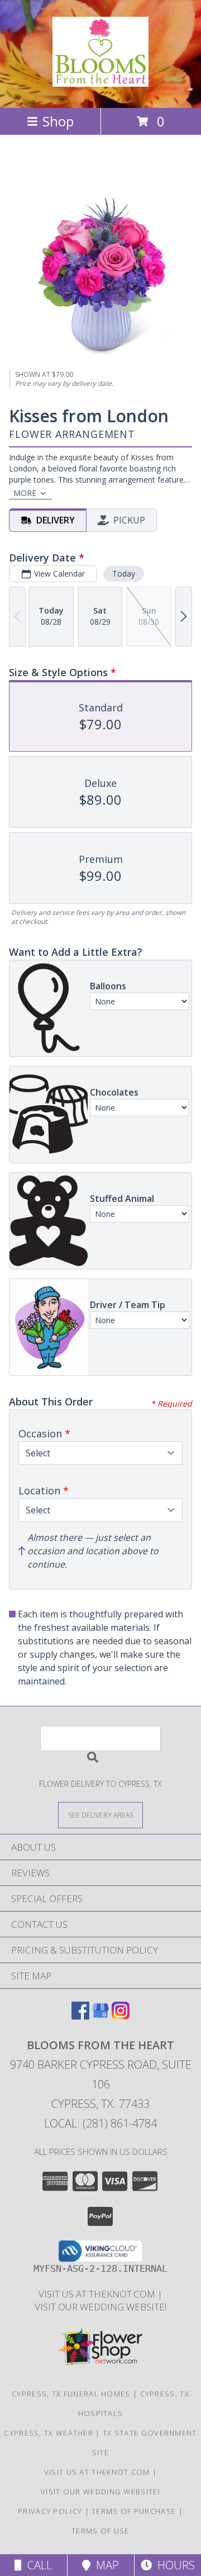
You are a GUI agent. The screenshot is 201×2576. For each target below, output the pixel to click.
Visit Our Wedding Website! (100, 2307)
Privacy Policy (50, 2511)
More (25, 493)
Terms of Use (100, 2531)
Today (124, 574)
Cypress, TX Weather (49, 2433)
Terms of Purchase (134, 2511)
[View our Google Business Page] (100, 2016)
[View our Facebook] (80, 2016)
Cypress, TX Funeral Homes (71, 2394)
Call (37, 2565)
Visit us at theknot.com (98, 2294)
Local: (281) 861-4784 (100, 2123)
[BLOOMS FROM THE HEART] (100, 81)
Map (105, 2565)
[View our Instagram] (121, 2016)
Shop (58, 121)
